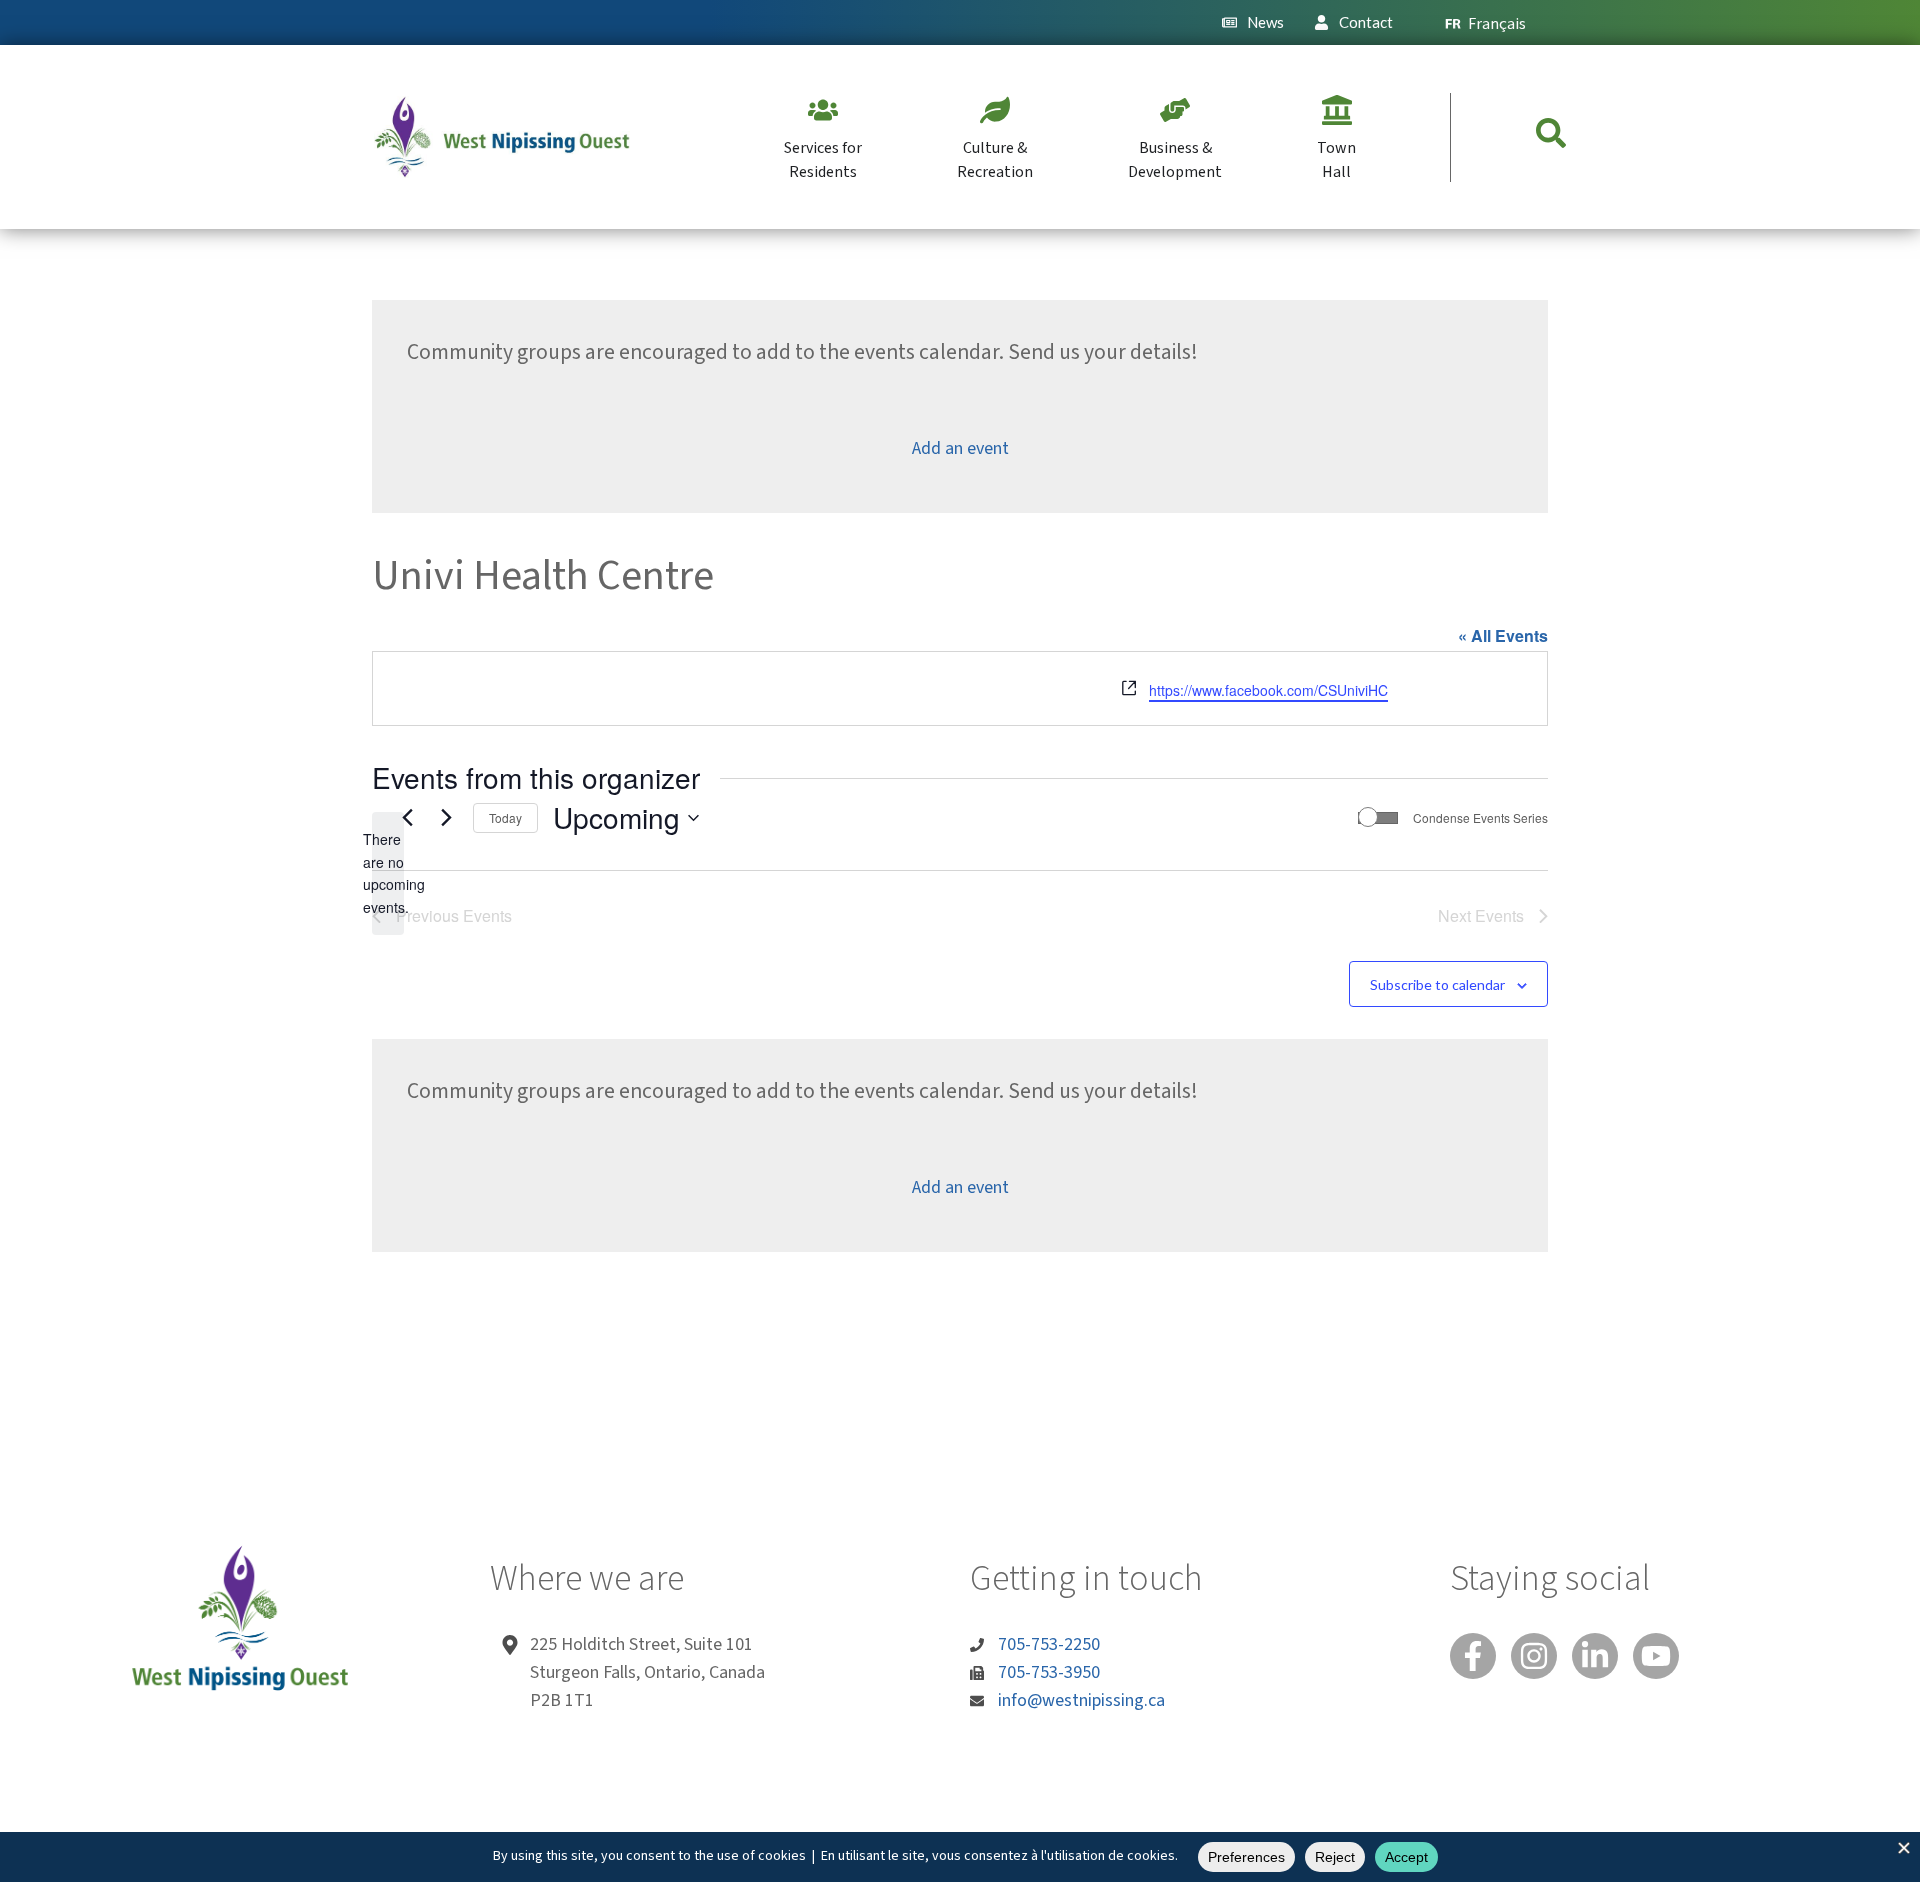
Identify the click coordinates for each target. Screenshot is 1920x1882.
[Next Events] (446, 818)
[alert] (388, 873)
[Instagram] (1534, 1656)
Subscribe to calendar (1437, 984)
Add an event (960, 448)
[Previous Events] (407, 818)
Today (505, 817)
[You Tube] (1656, 1656)
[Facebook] (1473, 1656)
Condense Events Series (1480, 818)
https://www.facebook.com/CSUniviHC (1268, 690)
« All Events (1503, 635)
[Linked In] (1595, 1656)
